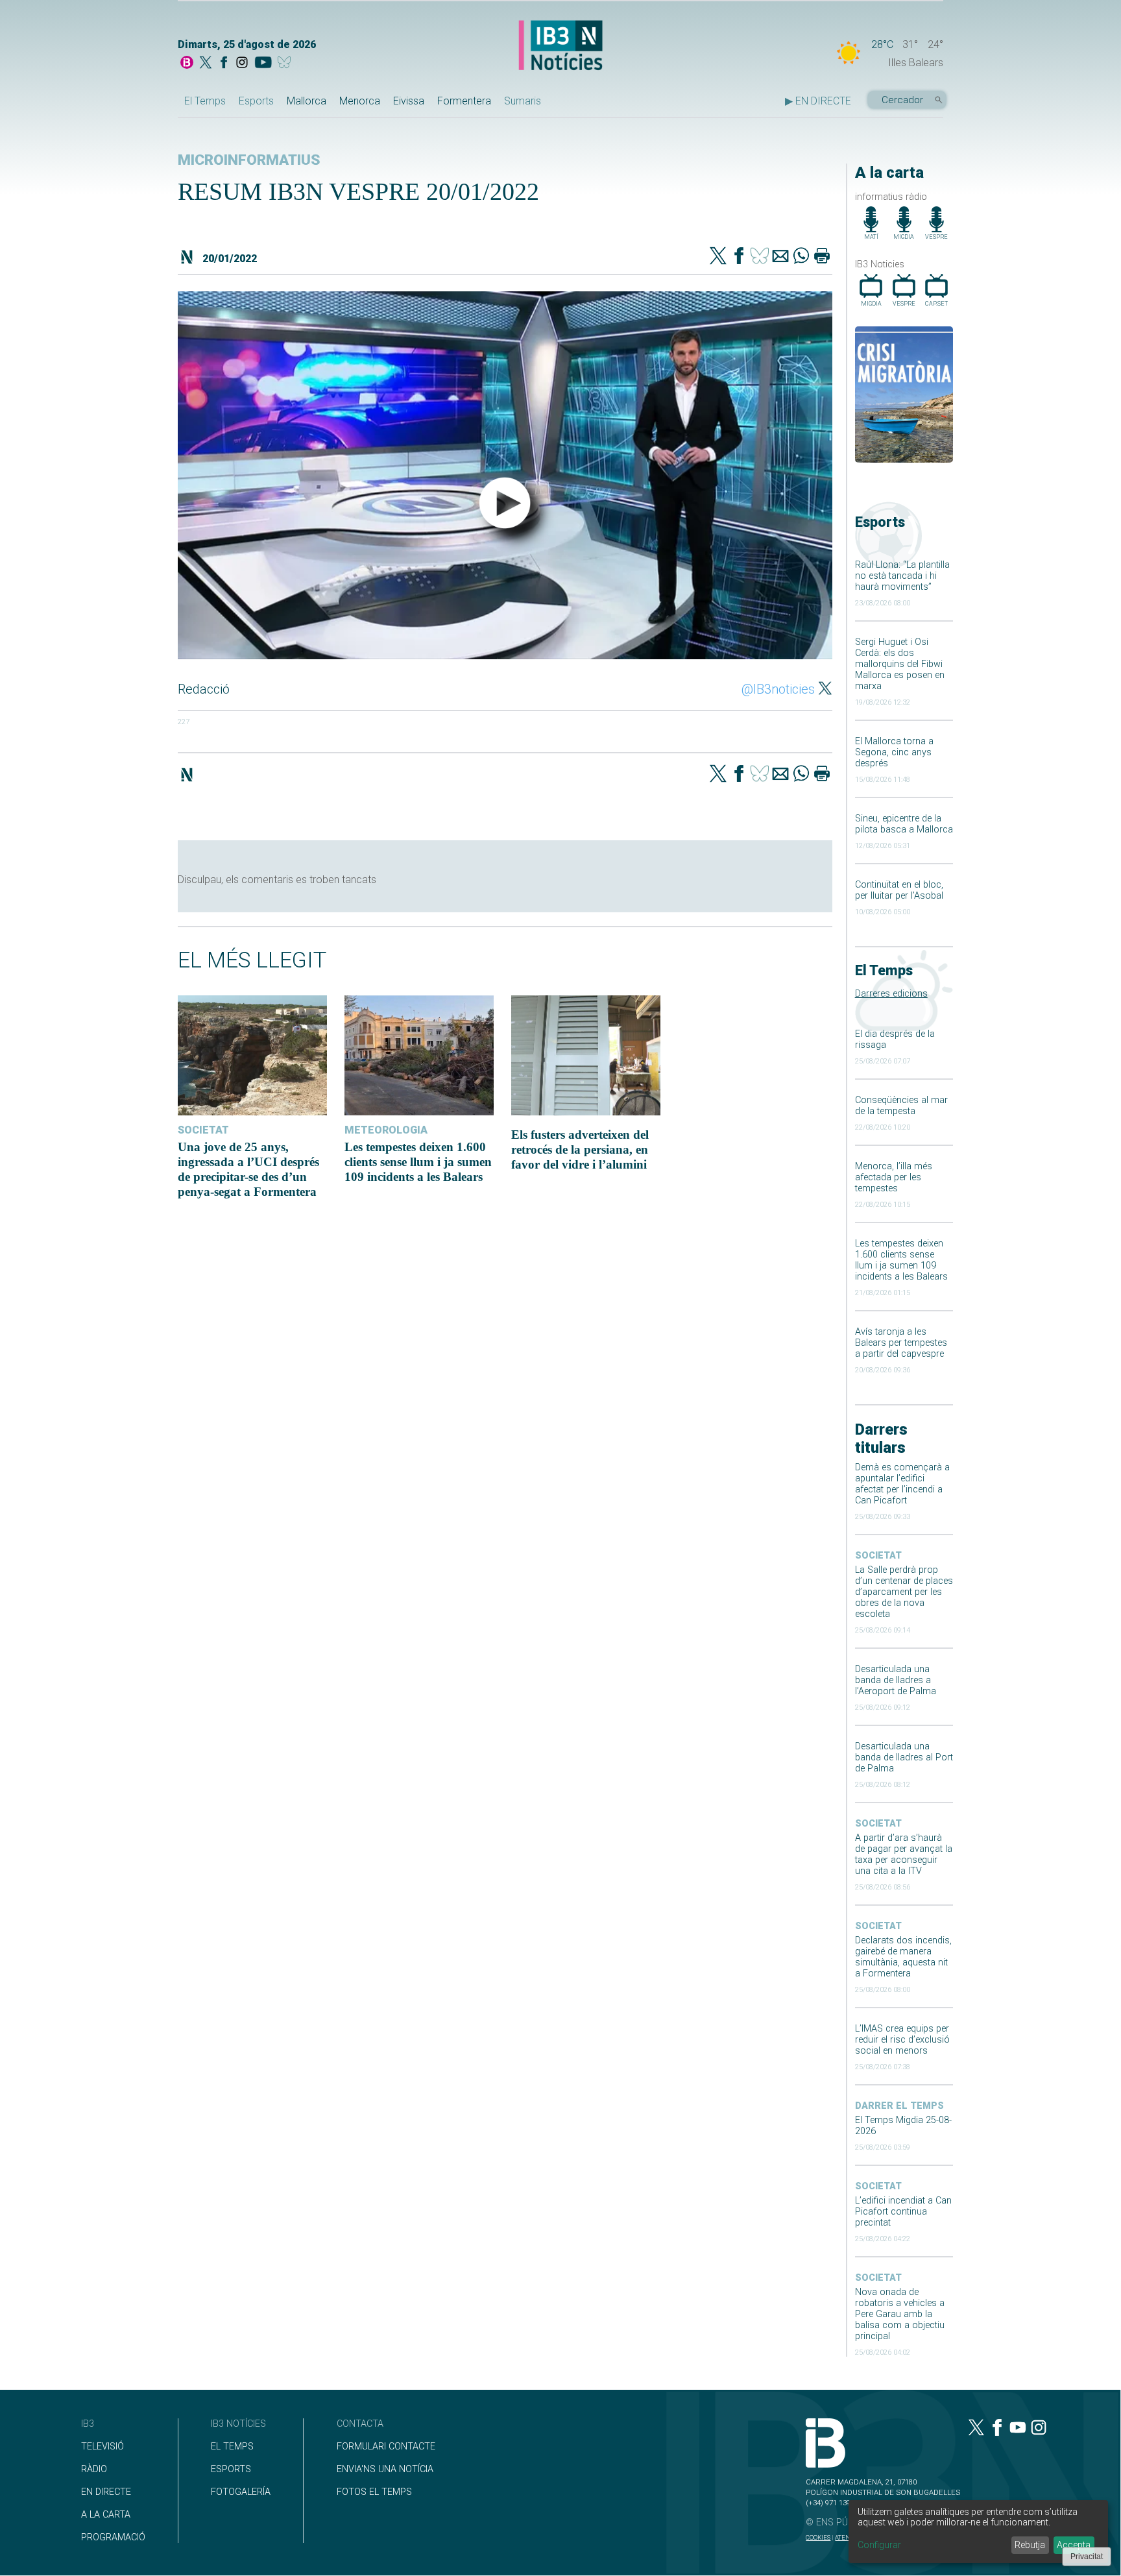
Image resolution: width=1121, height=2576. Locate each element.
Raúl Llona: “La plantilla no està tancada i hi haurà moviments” (902, 576)
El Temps (205, 101)
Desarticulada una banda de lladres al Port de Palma (904, 1757)
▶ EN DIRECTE (818, 101)
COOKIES (818, 2537)
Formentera (464, 101)
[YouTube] (263, 64)
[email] (780, 257)
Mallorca (307, 101)
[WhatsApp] (801, 257)
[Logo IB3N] (560, 46)
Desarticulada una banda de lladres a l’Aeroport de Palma (896, 1680)
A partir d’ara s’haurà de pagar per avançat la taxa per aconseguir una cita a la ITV (904, 1854)
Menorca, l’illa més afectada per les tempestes (894, 1177)
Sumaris (523, 101)
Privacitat (1087, 2557)
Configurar (879, 2545)
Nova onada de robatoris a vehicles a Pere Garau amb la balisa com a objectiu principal (900, 2314)
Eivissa (409, 101)
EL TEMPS (232, 2447)
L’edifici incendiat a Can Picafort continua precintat (903, 2212)
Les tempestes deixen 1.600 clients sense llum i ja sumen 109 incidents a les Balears (901, 1260)
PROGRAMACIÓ (113, 2537)
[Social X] (206, 64)
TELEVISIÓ (102, 2447)
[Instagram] (242, 64)
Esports (256, 101)
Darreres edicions (891, 994)
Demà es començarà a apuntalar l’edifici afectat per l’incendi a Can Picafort (902, 1484)
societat (878, 1556)
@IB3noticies (778, 689)
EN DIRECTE (106, 2492)
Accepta (1074, 2545)
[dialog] (978, 2532)
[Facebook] (224, 64)
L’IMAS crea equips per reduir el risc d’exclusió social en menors (902, 2040)
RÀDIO (94, 2469)
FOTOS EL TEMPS (374, 2492)
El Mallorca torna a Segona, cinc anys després (894, 752)
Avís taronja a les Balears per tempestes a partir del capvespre (901, 1343)
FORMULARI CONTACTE (386, 2447)
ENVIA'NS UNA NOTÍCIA (385, 2469)
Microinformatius (249, 160)
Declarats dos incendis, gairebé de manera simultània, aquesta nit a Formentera (903, 1957)
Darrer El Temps (899, 2106)
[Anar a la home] (187, 64)
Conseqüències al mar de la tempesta (901, 1106)
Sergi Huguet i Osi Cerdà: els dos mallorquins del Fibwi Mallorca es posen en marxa (900, 664)
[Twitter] (718, 257)
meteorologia (386, 1130)
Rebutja (1030, 2545)
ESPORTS (231, 2469)
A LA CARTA (106, 2515)
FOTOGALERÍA (241, 2492)
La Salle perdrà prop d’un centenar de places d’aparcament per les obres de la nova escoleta (904, 1592)
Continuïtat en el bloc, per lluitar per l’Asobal (899, 890)
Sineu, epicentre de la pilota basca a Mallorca (904, 824)
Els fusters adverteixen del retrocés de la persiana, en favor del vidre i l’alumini (580, 1149)
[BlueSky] (286, 64)
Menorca (360, 101)
